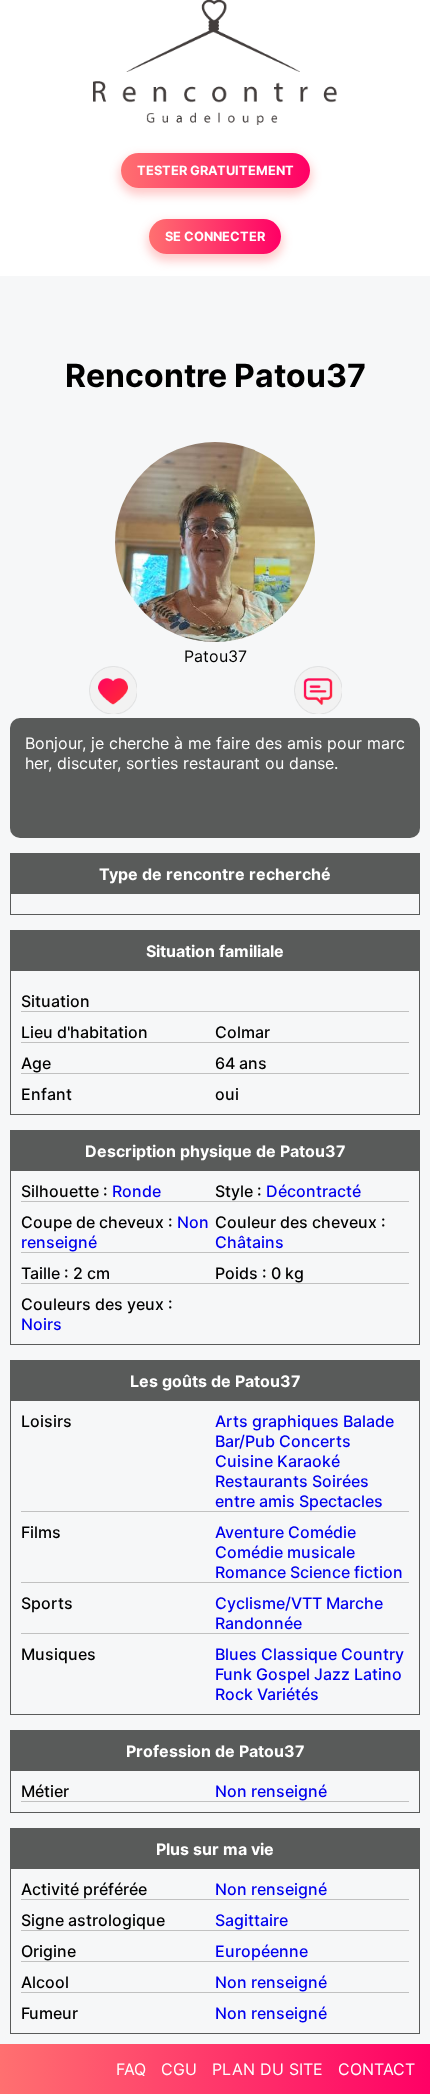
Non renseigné (271, 1791)
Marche (354, 1603)
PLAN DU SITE (267, 2069)
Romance (250, 1572)
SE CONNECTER (215, 236)
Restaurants (261, 1481)
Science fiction (346, 1572)
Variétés (288, 1694)
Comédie (322, 1532)
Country (372, 1654)
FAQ (131, 2069)
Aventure (249, 1532)
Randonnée (258, 1623)
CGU (179, 2069)
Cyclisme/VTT (268, 1603)
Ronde (136, 1191)
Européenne (261, 1951)
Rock (234, 1694)
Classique (299, 1654)
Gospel (283, 1674)
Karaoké (308, 1461)
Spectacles (341, 1501)
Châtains (249, 1242)
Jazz (332, 1674)
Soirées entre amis (292, 1491)
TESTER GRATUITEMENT (215, 170)
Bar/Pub (245, 1441)
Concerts (315, 1441)
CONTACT (376, 2069)
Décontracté (313, 1191)
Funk (233, 1674)
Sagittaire (251, 1920)
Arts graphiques (277, 1421)
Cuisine (244, 1461)
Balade (368, 1421)
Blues (236, 1654)
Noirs (41, 1324)
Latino (378, 1674)
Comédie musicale (285, 1552)
